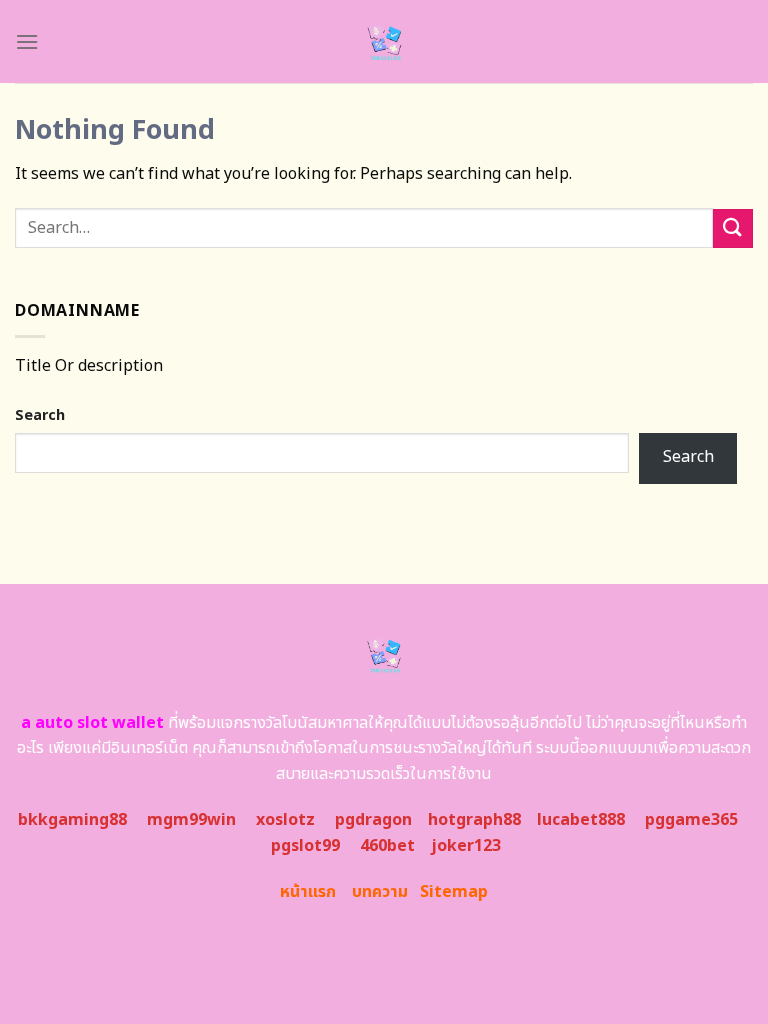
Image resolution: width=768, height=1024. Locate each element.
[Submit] (733, 228)
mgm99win (191, 820)
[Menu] (27, 41)
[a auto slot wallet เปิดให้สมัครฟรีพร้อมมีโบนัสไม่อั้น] (384, 41)
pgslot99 (305, 846)
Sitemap (454, 892)
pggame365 (691, 820)
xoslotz (285, 820)
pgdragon (373, 820)
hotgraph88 (474, 820)
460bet (387, 846)
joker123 (466, 846)
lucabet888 (581, 820)
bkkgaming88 (72, 820)
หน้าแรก (308, 892)
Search (40, 415)
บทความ (380, 892)
